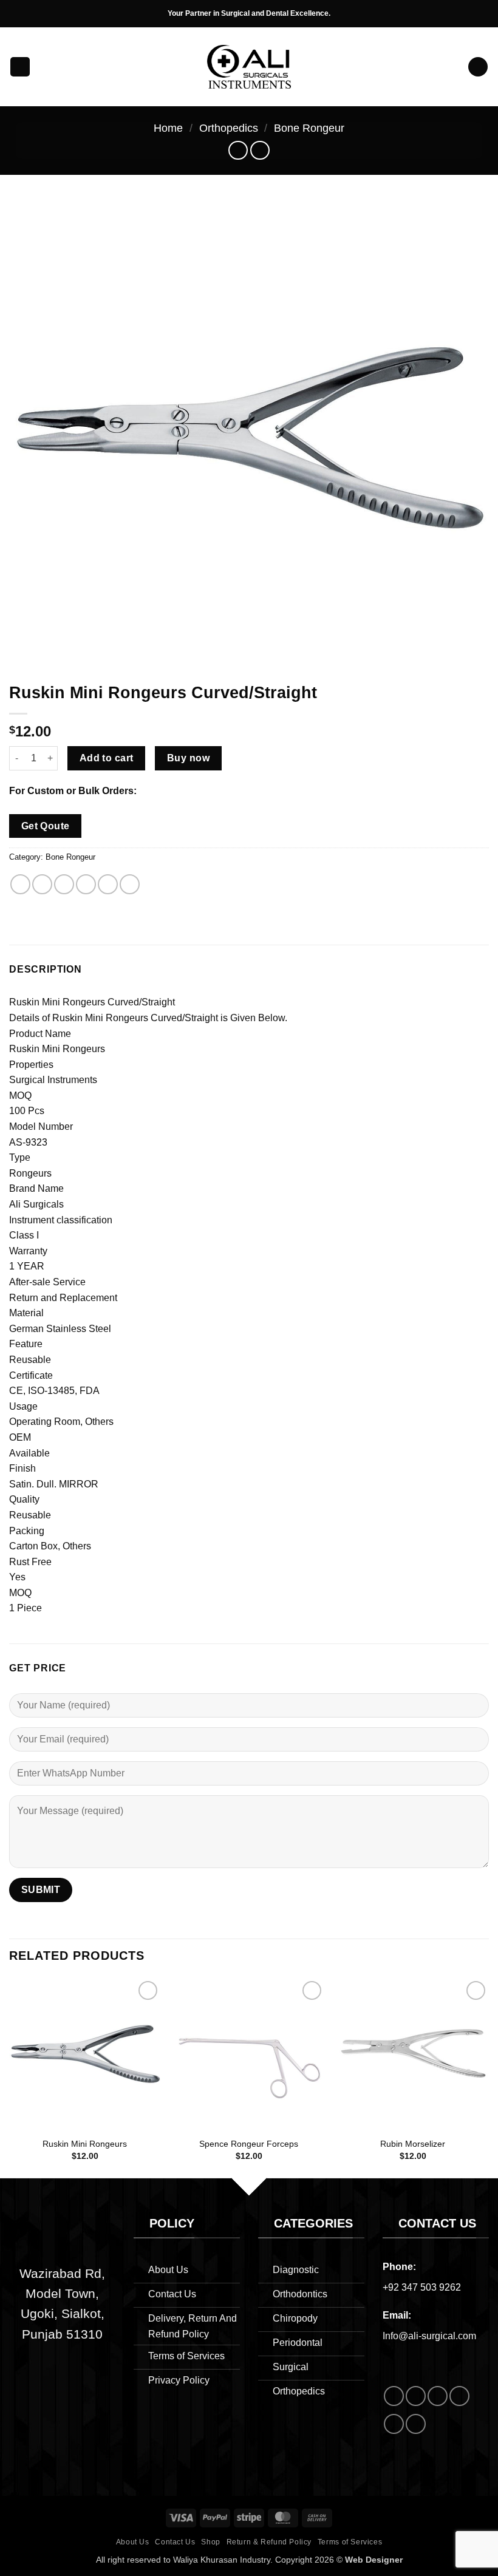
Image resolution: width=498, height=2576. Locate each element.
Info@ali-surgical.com (429, 2336)
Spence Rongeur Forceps (249, 2144)
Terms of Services (350, 2542)
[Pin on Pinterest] (108, 884)
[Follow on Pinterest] (394, 2424)
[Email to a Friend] (86, 884)
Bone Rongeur (309, 128)
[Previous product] (260, 150)
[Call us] (459, 2396)
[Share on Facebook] (42, 884)
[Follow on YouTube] (416, 2424)
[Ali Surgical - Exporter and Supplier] (249, 67)
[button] (20, 67)
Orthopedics (229, 128)
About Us (133, 2542)
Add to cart (107, 758)
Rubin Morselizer (413, 2144)
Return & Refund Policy (269, 2542)
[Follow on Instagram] (416, 2396)
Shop (210, 2542)
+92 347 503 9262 (422, 2287)
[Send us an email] (438, 2396)
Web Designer (374, 2560)
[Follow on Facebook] (394, 2396)
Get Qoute (46, 826)
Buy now (188, 758)
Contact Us (175, 2542)
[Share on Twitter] (64, 884)
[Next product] (238, 150)
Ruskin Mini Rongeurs (85, 2144)
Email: (397, 2315)
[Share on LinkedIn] (130, 884)
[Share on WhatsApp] (20, 884)
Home (168, 128)
